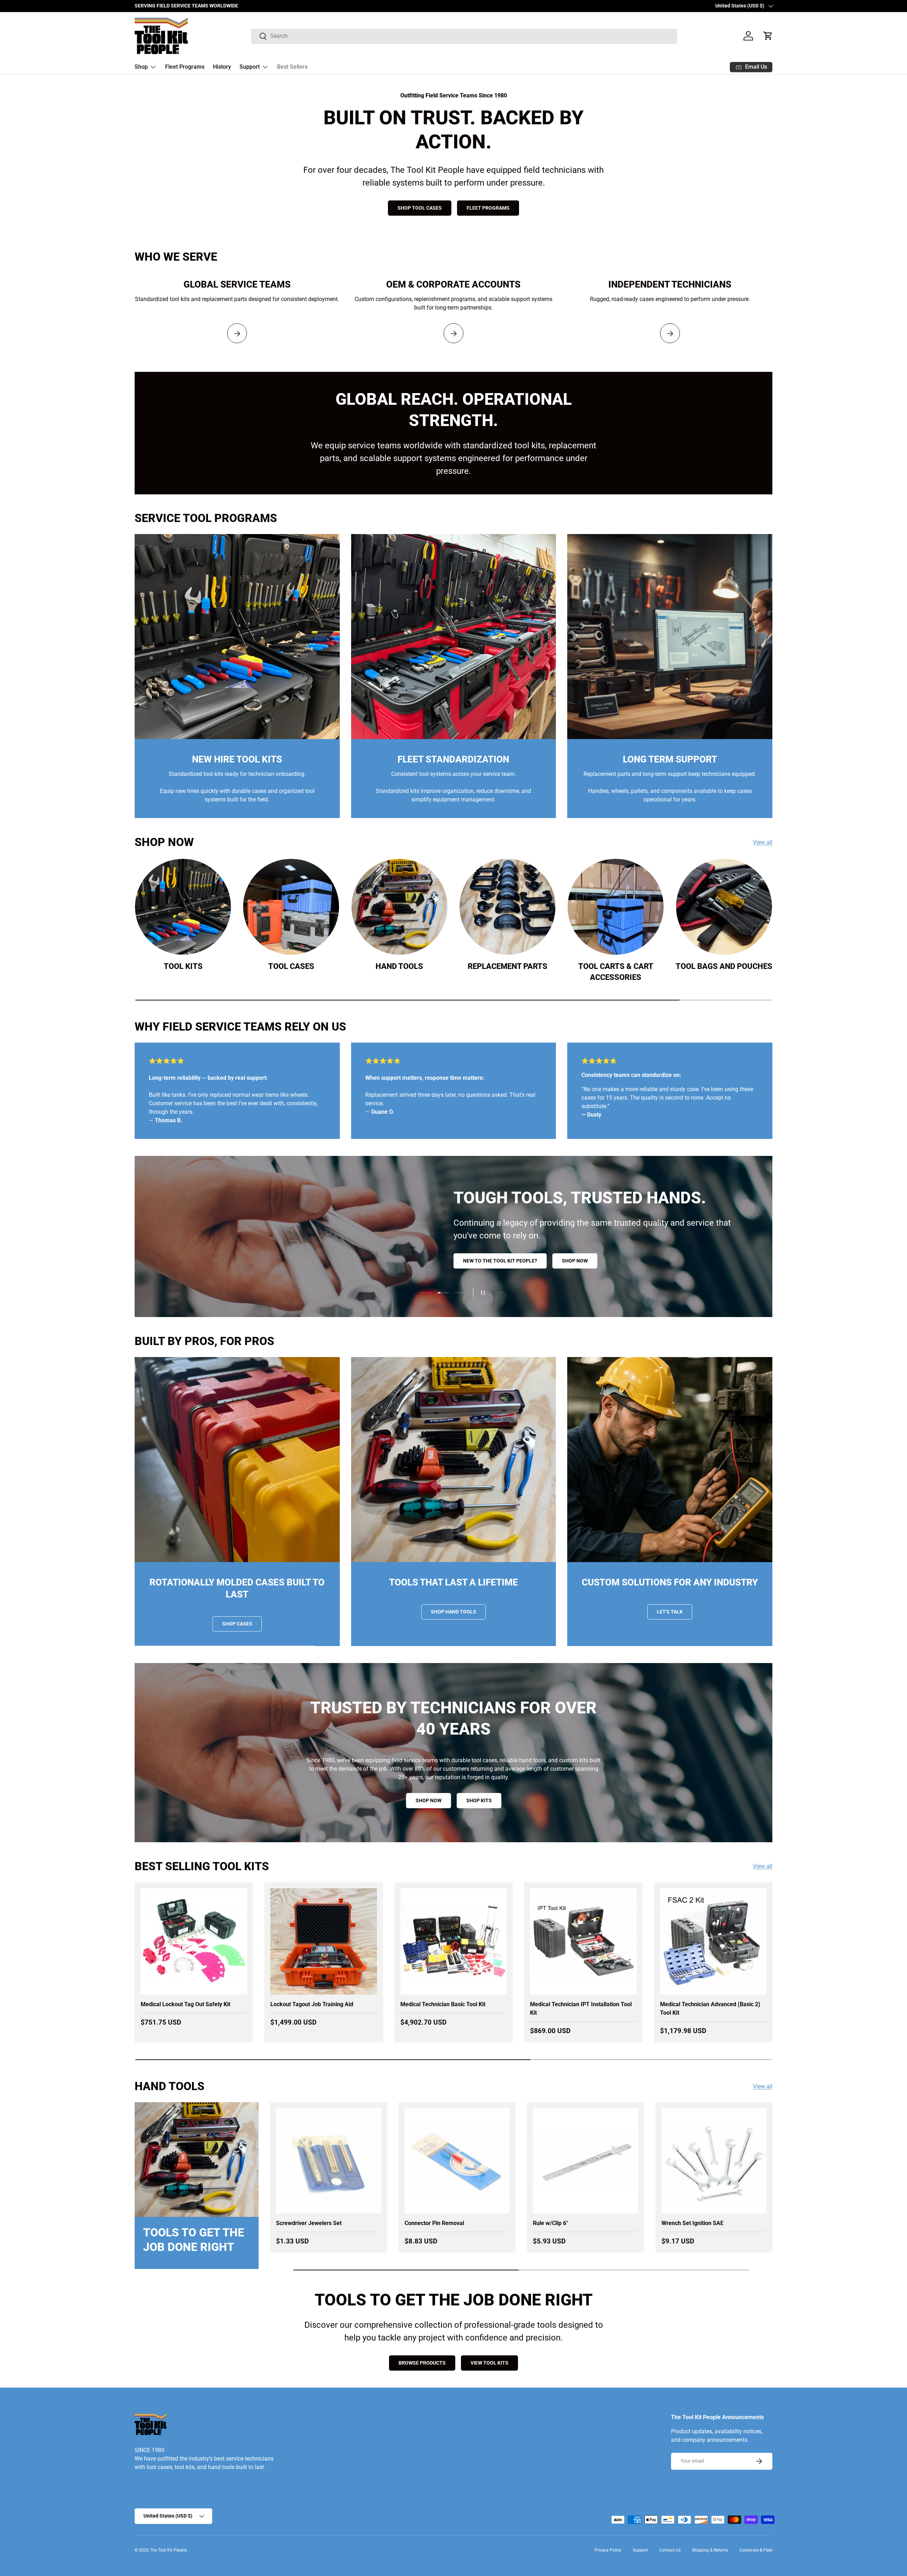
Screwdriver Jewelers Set (309, 2223)
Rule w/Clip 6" (550, 2223)
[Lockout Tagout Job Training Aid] (323, 1941)
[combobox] (464, 36)
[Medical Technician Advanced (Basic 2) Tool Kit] (713, 1941)
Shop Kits (479, 1800)
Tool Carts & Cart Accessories (616, 971)
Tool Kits (183, 966)
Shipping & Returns (710, 2550)
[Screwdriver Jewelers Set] (329, 2161)
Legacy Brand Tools (635, 1263)
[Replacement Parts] (508, 907)
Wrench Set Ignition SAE (692, 2223)
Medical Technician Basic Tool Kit (443, 2004)
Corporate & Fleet (756, 2550)
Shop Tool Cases (420, 208)
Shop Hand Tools (453, 1612)
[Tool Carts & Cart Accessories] (616, 907)
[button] (768, 36)
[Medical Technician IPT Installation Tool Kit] (583, 1941)
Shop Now (429, 1800)
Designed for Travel (713, 1263)
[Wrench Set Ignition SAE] (714, 2161)
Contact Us (670, 2550)
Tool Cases (291, 966)
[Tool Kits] (183, 907)
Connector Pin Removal (434, 2223)
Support (250, 67)
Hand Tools (399, 966)
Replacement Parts (508, 966)
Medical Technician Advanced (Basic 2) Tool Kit (710, 2008)
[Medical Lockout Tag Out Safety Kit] (194, 1941)
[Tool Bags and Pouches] (724, 907)
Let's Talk (670, 1612)
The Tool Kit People (168, 2550)
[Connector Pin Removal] (457, 2161)
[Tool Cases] (291, 907)
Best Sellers (292, 67)
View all (763, 842)
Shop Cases (237, 1624)
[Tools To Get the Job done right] (197, 2160)
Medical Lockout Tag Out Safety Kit (185, 2004)
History (222, 67)
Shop (141, 67)
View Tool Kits (489, 2363)
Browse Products (422, 2363)
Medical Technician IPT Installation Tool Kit (581, 2008)
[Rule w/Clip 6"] (585, 2161)
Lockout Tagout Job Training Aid (312, 2004)
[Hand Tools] (399, 907)
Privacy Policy (608, 2550)
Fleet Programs (185, 67)
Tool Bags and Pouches (724, 966)
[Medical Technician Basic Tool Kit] (453, 1941)
